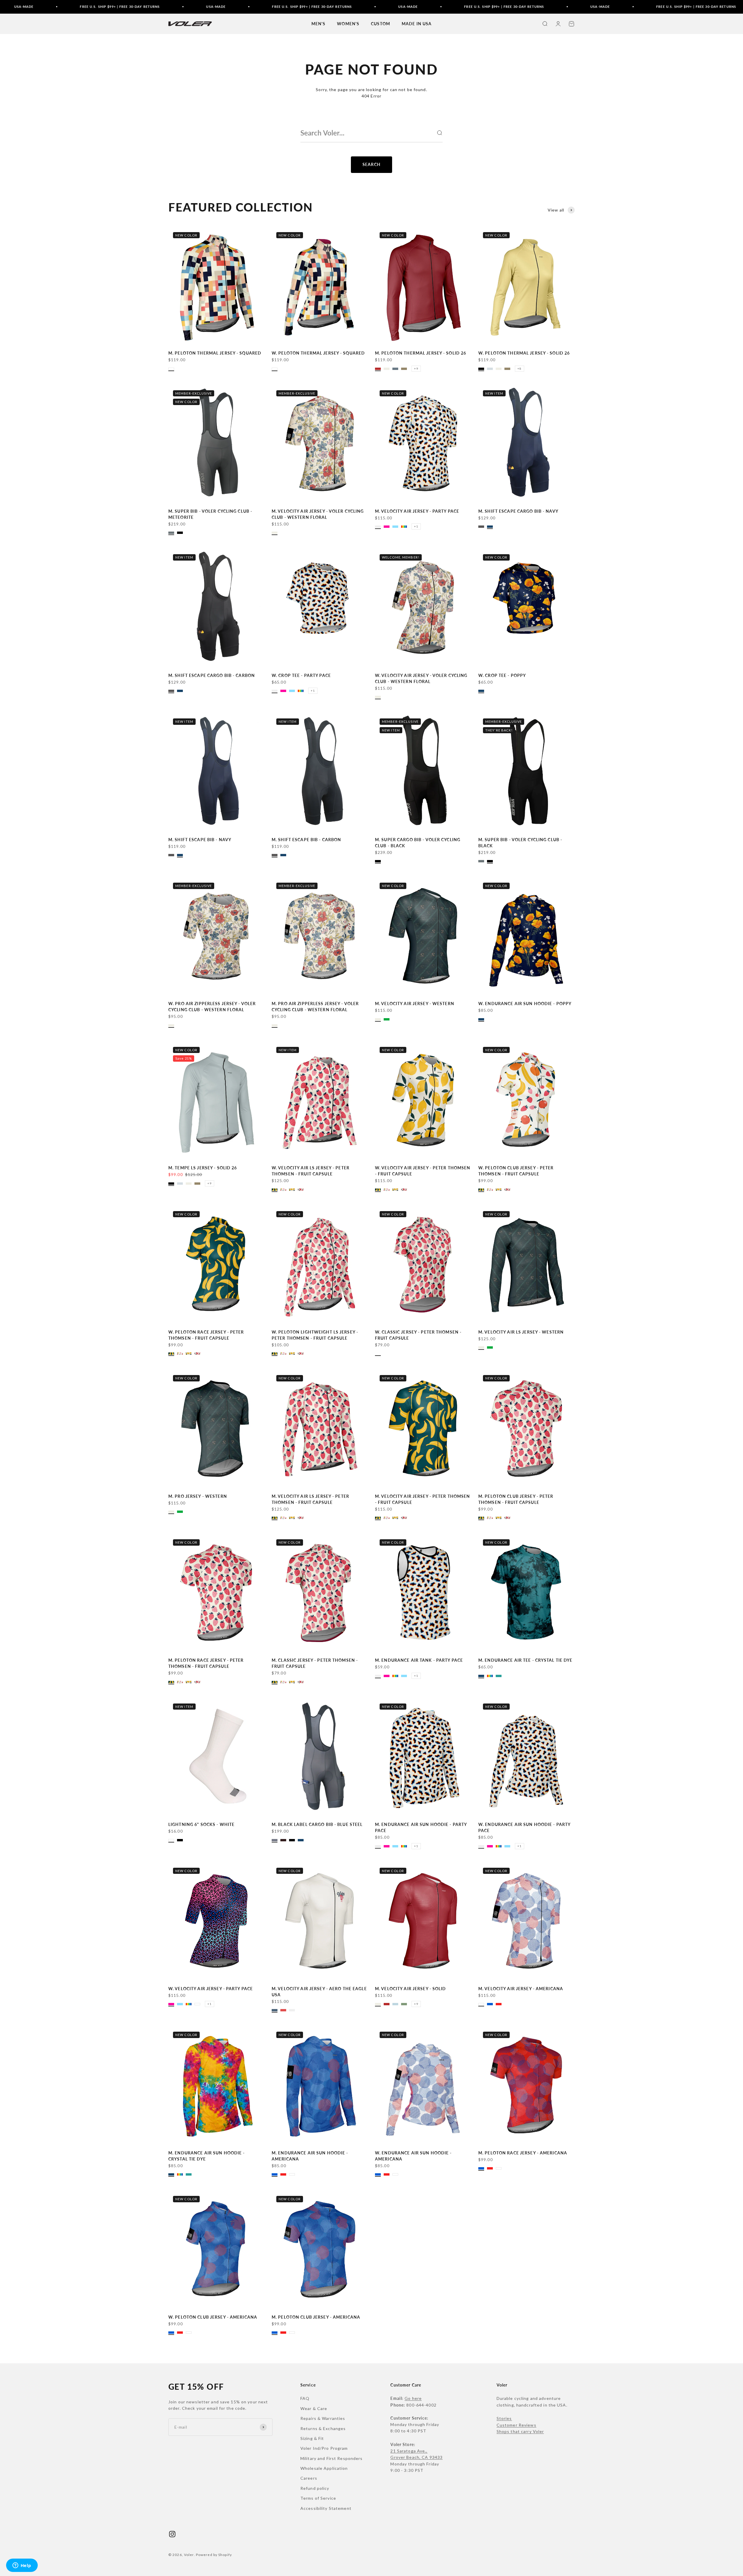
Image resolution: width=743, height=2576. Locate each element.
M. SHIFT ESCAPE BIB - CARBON (306, 840)
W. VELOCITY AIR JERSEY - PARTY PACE (211, 1989)
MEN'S (319, 24)
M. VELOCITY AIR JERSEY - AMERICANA (521, 1989)
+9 (416, 368)
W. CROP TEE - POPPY (502, 675)
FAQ (305, 2398)
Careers (309, 2478)
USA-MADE (98, 7)
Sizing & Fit (312, 2438)
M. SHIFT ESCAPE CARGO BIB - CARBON (212, 675)
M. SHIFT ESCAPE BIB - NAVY (200, 840)
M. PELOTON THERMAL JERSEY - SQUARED (215, 353)
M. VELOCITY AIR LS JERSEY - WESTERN (521, 1332)
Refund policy (315, 2488)
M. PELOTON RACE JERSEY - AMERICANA (523, 2153)
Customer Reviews (516, 2425)
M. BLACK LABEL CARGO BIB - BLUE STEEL (317, 1824)
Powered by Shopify (214, 2555)
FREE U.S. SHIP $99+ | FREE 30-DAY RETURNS (194, 7)
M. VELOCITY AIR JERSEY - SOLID (411, 1989)
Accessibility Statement (326, 2508)
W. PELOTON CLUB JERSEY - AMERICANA (213, 2317)
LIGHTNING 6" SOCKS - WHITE (201, 1824)
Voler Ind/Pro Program (324, 2448)
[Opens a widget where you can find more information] (22, 2566)
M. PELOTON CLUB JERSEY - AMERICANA (316, 2317)
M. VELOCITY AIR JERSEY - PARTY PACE (417, 511)
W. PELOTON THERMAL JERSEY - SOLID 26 (524, 353)
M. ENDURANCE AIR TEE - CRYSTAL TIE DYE (525, 1660)
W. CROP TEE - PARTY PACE (301, 675)
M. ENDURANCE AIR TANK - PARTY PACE (419, 1660)
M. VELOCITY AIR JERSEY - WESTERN (415, 1004)
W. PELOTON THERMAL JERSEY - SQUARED (318, 353)
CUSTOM (380, 24)
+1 (416, 526)
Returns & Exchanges (323, 2428)
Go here (413, 2398)
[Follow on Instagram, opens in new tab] (172, 2534)
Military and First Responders (331, 2458)
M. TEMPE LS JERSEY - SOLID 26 (203, 1168)
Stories (504, 2418)
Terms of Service (318, 2498)
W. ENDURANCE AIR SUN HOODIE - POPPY (525, 1004)
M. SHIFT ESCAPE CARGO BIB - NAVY (518, 511)
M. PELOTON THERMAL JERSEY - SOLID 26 (421, 353)
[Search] (439, 133)
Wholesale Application (324, 2468)
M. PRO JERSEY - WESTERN (198, 1496)
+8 (520, 368)
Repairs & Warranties (323, 2418)
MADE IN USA (417, 24)
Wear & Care (314, 2408)
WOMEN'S (348, 24)
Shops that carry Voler (520, 2431)
